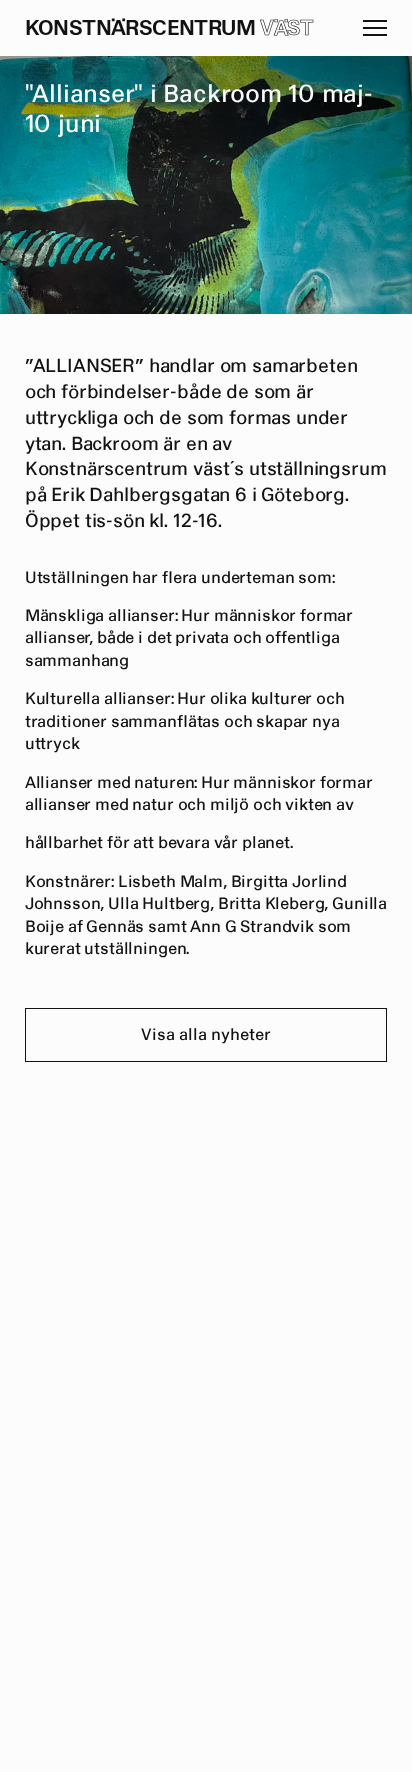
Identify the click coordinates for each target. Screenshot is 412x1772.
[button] (375, 28)
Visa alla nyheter (206, 1035)
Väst (287, 28)
